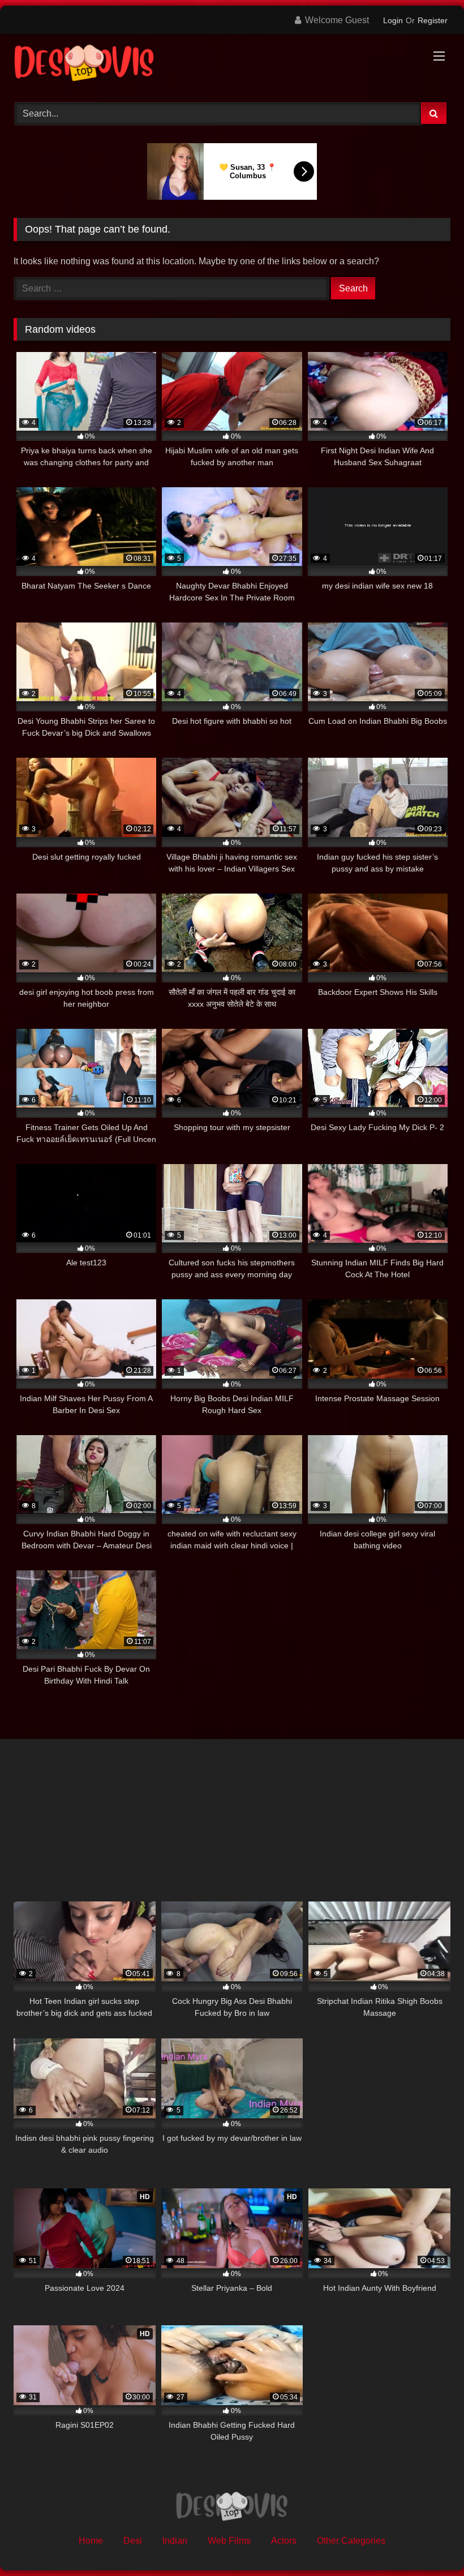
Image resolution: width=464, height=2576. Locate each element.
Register (433, 20)
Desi (133, 2541)
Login (393, 20)
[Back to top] (429, 2542)
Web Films (229, 2541)
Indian (175, 2541)
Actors (284, 2541)
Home (91, 2541)
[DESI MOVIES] (232, 64)
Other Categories (351, 2541)
